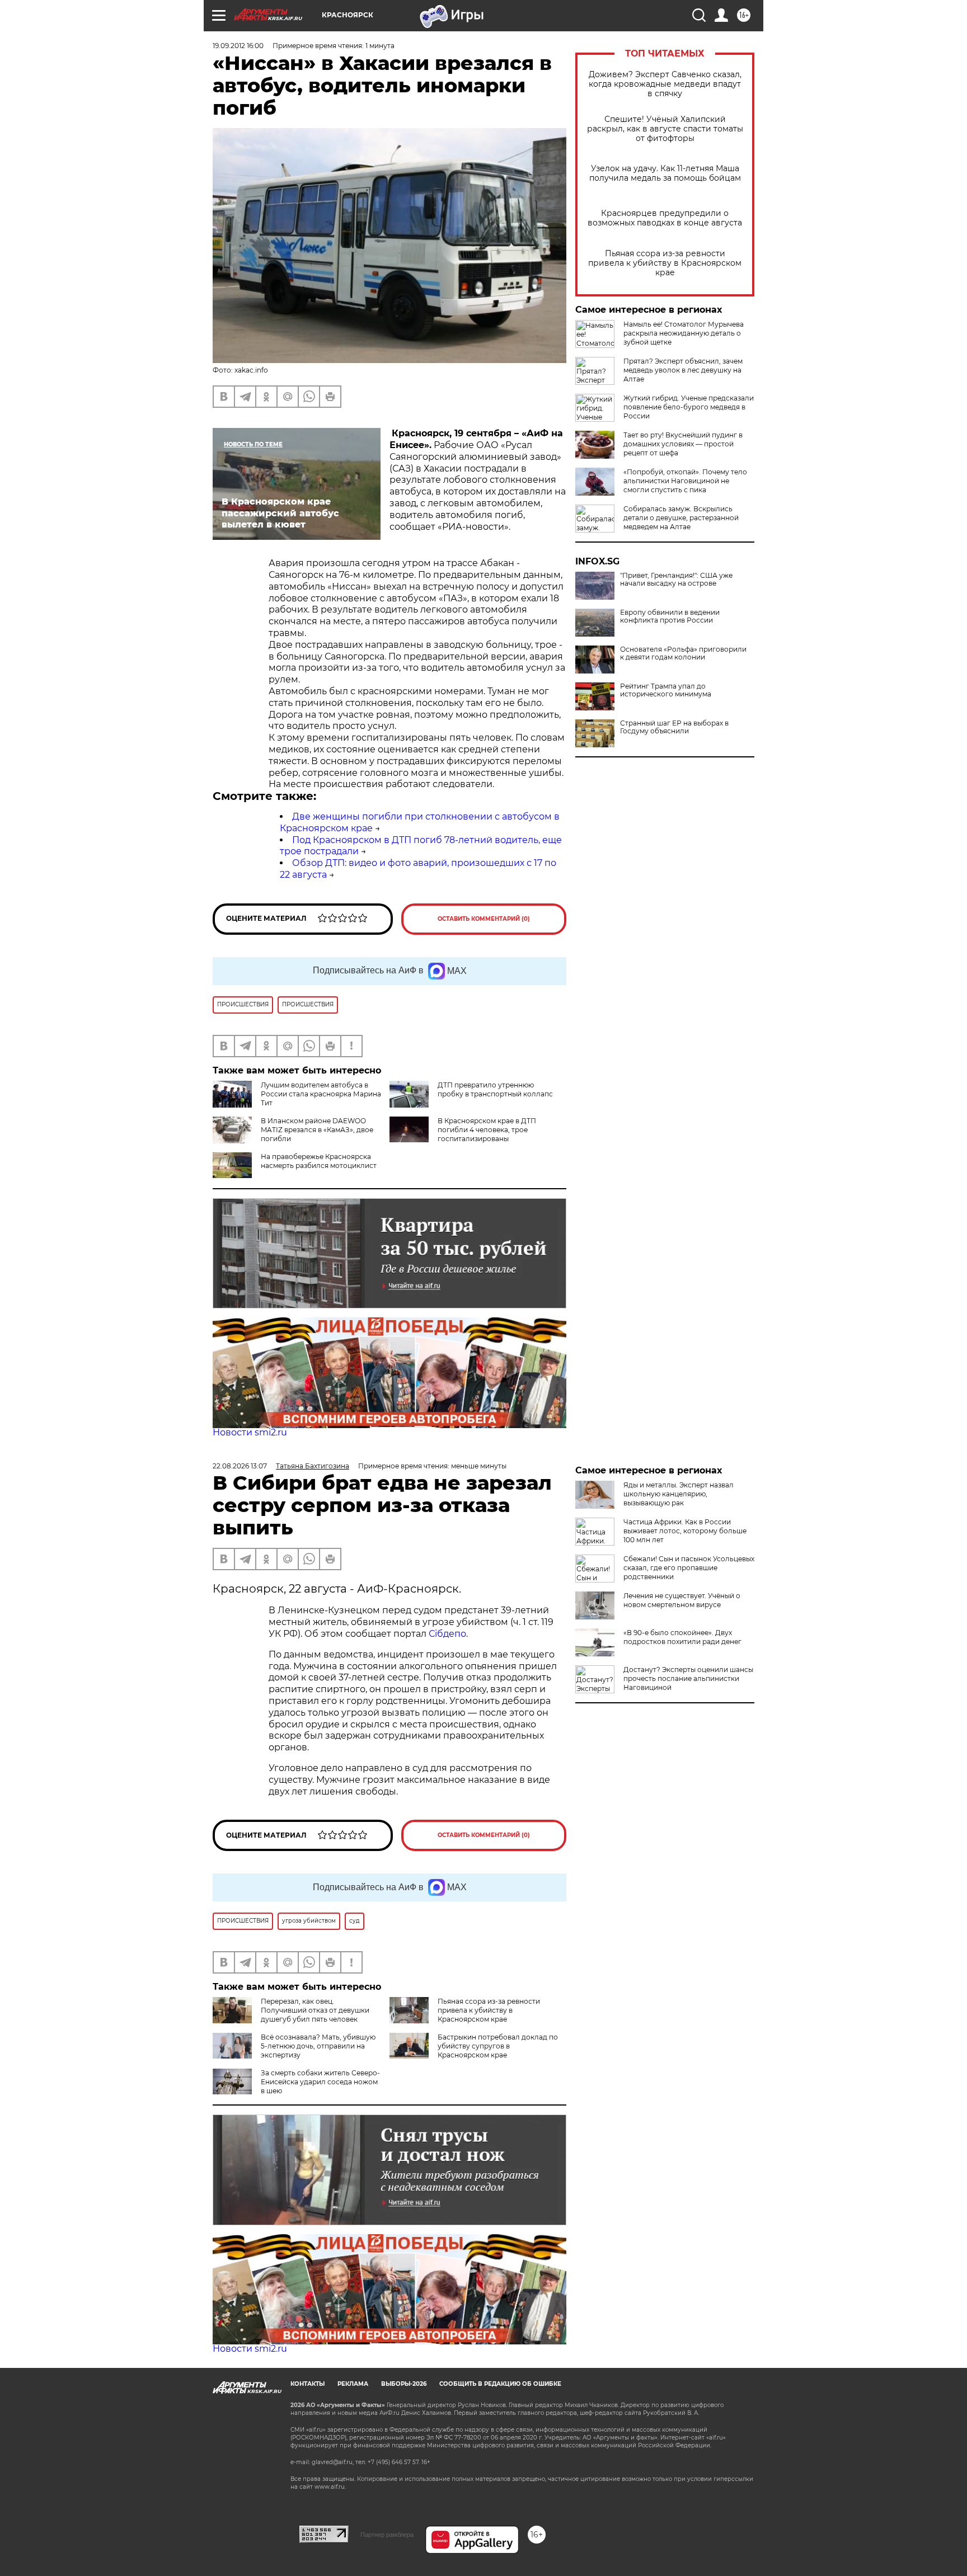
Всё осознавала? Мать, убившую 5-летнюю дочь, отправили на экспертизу (318, 2046)
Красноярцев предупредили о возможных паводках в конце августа (665, 218)
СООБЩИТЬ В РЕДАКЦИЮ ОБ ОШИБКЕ (500, 2384)
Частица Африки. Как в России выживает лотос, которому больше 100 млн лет (685, 1531)
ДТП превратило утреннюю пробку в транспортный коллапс (495, 1089)
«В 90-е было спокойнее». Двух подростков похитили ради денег (682, 1637)
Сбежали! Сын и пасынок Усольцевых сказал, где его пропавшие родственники (689, 1568)
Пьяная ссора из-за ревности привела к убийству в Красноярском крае (665, 263)
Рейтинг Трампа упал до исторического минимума (666, 690)
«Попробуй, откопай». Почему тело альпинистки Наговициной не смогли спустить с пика (685, 481)
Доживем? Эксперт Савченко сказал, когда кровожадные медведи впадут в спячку (665, 84)
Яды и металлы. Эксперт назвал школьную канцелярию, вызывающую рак (679, 1494)
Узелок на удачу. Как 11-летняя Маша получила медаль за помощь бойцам (665, 173)
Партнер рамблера (387, 2535)
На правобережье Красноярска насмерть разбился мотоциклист (319, 1161)
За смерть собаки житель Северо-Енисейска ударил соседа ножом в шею (320, 2082)
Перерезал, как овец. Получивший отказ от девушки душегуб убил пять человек (315, 2010)
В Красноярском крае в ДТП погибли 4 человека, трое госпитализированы (487, 1130)
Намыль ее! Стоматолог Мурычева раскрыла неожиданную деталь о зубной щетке (684, 333)
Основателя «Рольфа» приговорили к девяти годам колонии (683, 653)
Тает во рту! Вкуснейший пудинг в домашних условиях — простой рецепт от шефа (683, 444)
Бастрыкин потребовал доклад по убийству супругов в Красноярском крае (498, 2046)
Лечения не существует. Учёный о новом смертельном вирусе (682, 1600)
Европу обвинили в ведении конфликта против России (670, 616)
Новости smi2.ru (250, 1432)
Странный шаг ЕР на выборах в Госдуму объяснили (674, 727)
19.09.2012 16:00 (238, 46)
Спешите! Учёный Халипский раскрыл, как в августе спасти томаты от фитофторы (665, 129)
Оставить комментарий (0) (484, 919)
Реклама (353, 2384)
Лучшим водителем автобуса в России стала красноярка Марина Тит (321, 1094)
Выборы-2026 (404, 2384)
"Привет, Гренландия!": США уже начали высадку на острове (676, 580)
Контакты (308, 2384)
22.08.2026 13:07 (240, 1466)
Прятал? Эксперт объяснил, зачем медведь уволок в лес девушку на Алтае (683, 370)
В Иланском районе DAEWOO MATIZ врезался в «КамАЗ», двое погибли (317, 1130)
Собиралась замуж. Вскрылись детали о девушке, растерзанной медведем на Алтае (681, 518)
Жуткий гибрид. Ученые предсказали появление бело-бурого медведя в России (689, 407)
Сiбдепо (447, 1634)
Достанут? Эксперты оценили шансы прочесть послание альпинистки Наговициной (688, 1678)
